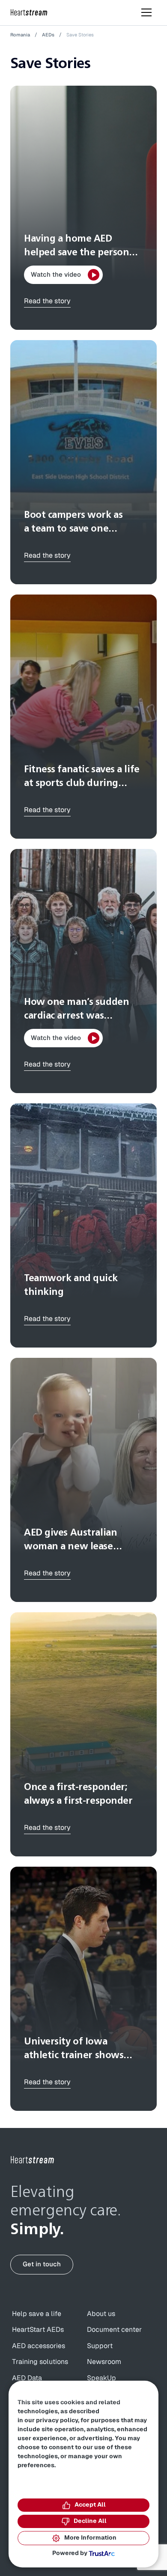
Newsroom (104, 2362)
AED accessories (39, 2346)
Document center (114, 2330)
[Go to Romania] (33, 2160)
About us (101, 2314)
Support (100, 2346)
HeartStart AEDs (38, 2330)
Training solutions (40, 2362)
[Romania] (29, 13)
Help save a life (37, 2314)
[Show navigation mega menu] (146, 12)
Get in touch (42, 2264)
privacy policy (57, 2421)
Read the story (47, 301)
